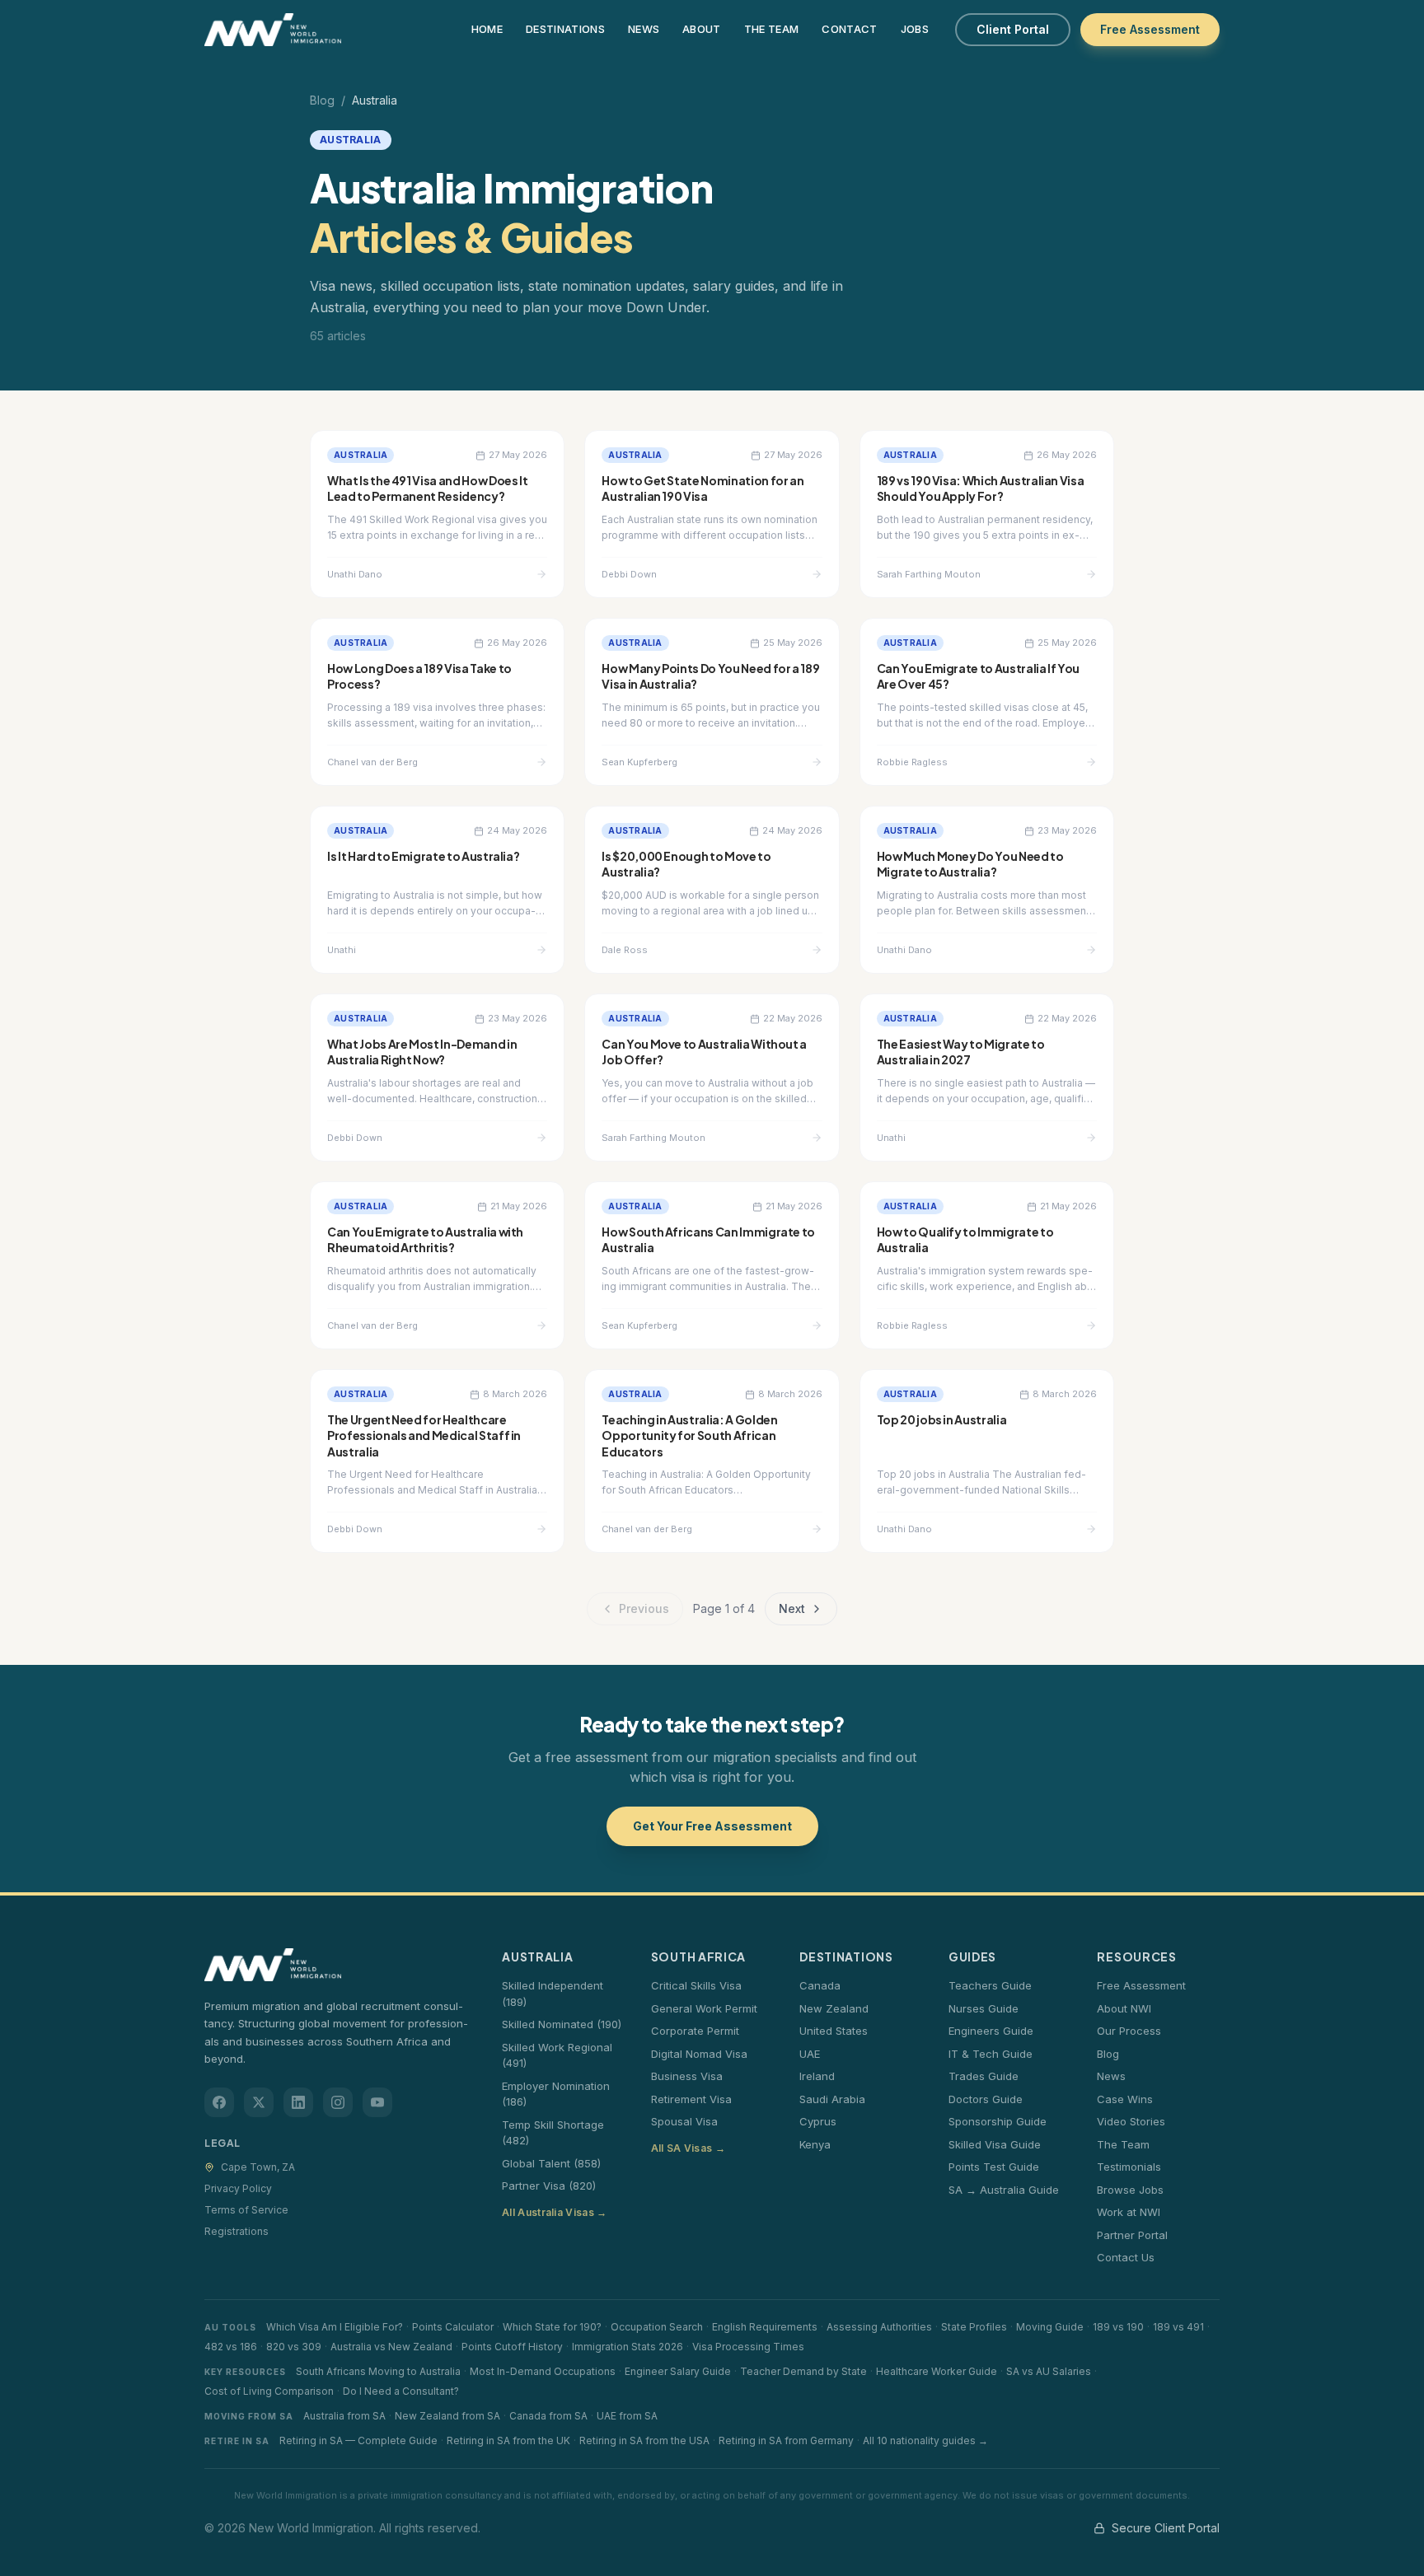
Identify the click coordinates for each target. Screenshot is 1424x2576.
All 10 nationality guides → (925, 2440)
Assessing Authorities (879, 2327)
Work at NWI (1129, 2212)
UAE (810, 2054)
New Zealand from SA (447, 2416)
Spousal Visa (684, 2121)
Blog (322, 100)
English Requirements (765, 2327)
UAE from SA (627, 2416)
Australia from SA (344, 2416)
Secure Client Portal (1166, 2528)
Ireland (817, 2076)
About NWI (1124, 2008)
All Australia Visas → (554, 2212)
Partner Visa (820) (549, 2186)
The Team (772, 29)
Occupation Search (657, 2327)
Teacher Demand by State (803, 2371)
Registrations (237, 2231)
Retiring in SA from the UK (508, 2440)
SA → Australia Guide (1004, 2190)
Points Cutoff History (512, 2347)
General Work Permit (704, 2008)
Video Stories (1131, 2121)
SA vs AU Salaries (1049, 2371)
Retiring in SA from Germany (786, 2440)
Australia (537, 1957)
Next (792, 1608)
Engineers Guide (991, 2031)
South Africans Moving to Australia (378, 2371)
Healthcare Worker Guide (937, 2371)
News (644, 29)
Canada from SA (548, 2416)
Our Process (1129, 2031)
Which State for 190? (552, 2327)
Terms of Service (246, 2210)
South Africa (698, 1957)
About (702, 29)
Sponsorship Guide (998, 2121)
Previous (644, 1608)
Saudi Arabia (832, 2099)
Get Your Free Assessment (712, 1826)
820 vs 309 (294, 2347)
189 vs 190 (1118, 2327)
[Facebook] (219, 2102)
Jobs (915, 29)
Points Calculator (453, 2327)
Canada (820, 1985)
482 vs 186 (231, 2347)
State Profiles (974, 2327)
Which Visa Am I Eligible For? (335, 2327)
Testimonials (1129, 2167)
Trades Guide (984, 2076)
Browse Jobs (1130, 2190)
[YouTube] (377, 2102)
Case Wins (1125, 2099)
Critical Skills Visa (696, 1985)
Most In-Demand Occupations (543, 2371)
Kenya (815, 2144)
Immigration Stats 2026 (628, 2347)
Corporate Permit (695, 2031)
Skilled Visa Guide (995, 2144)
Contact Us (1126, 2257)
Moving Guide (1050, 2327)
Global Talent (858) (551, 2163)
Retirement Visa (691, 2099)
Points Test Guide (994, 2167)
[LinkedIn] (298, 2102)
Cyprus (818, 2121)
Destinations (565, 29)
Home (487, 29)
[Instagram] (338, 2102)
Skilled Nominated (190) (562, 2024)
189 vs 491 (1178, 2327)
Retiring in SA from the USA (644, 2440)
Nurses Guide (984, 2008)
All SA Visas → (688, 2148)
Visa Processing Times (748, 2347)
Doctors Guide (986, 2099)
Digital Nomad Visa (699, 2054)
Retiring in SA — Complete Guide (358, 2440)
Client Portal (1013, 29)
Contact (849, 29)
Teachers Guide (990, 1985)
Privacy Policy (238, 2188)
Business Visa (687, 2076)
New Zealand (834, 2008)
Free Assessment (1150, 29)
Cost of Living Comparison (269, 2391)
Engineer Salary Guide (678, 2371)
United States (834, 2031)
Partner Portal (1132, 2235)
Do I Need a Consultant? (401, 2391)
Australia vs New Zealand (391, 2347)
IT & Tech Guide (991, 2054)
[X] (259, 2102)
